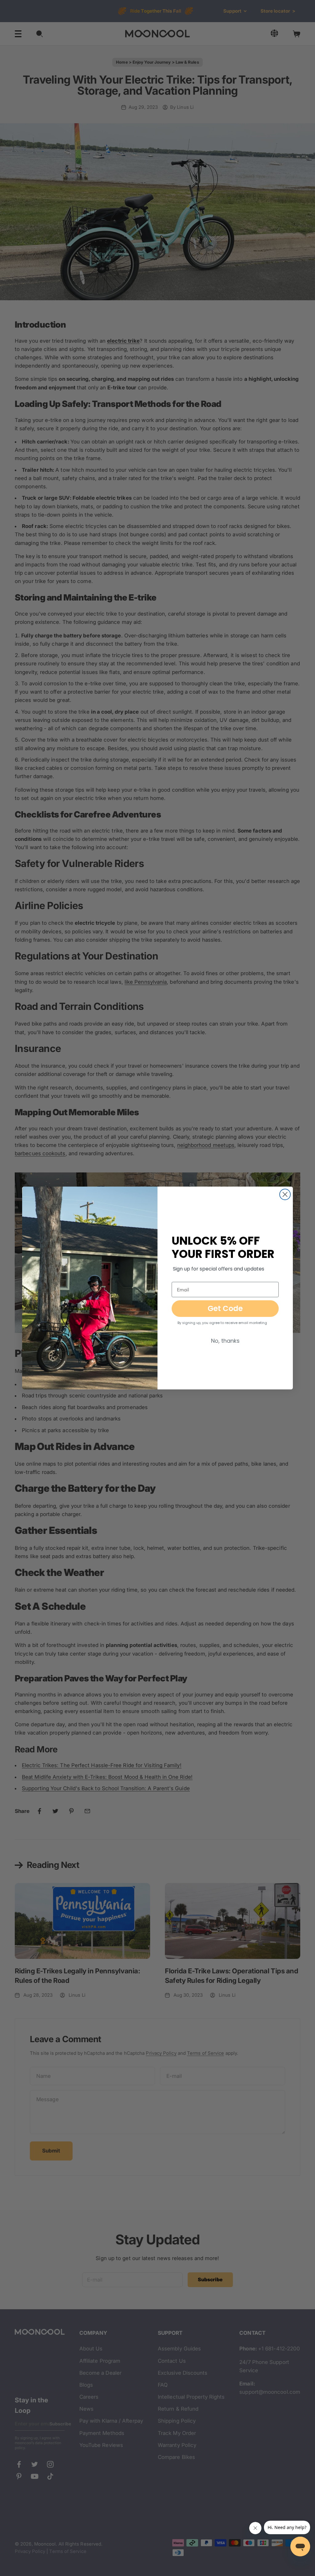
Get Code (225, 1308)
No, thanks (225, 1341)
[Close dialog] (285, 1194)
